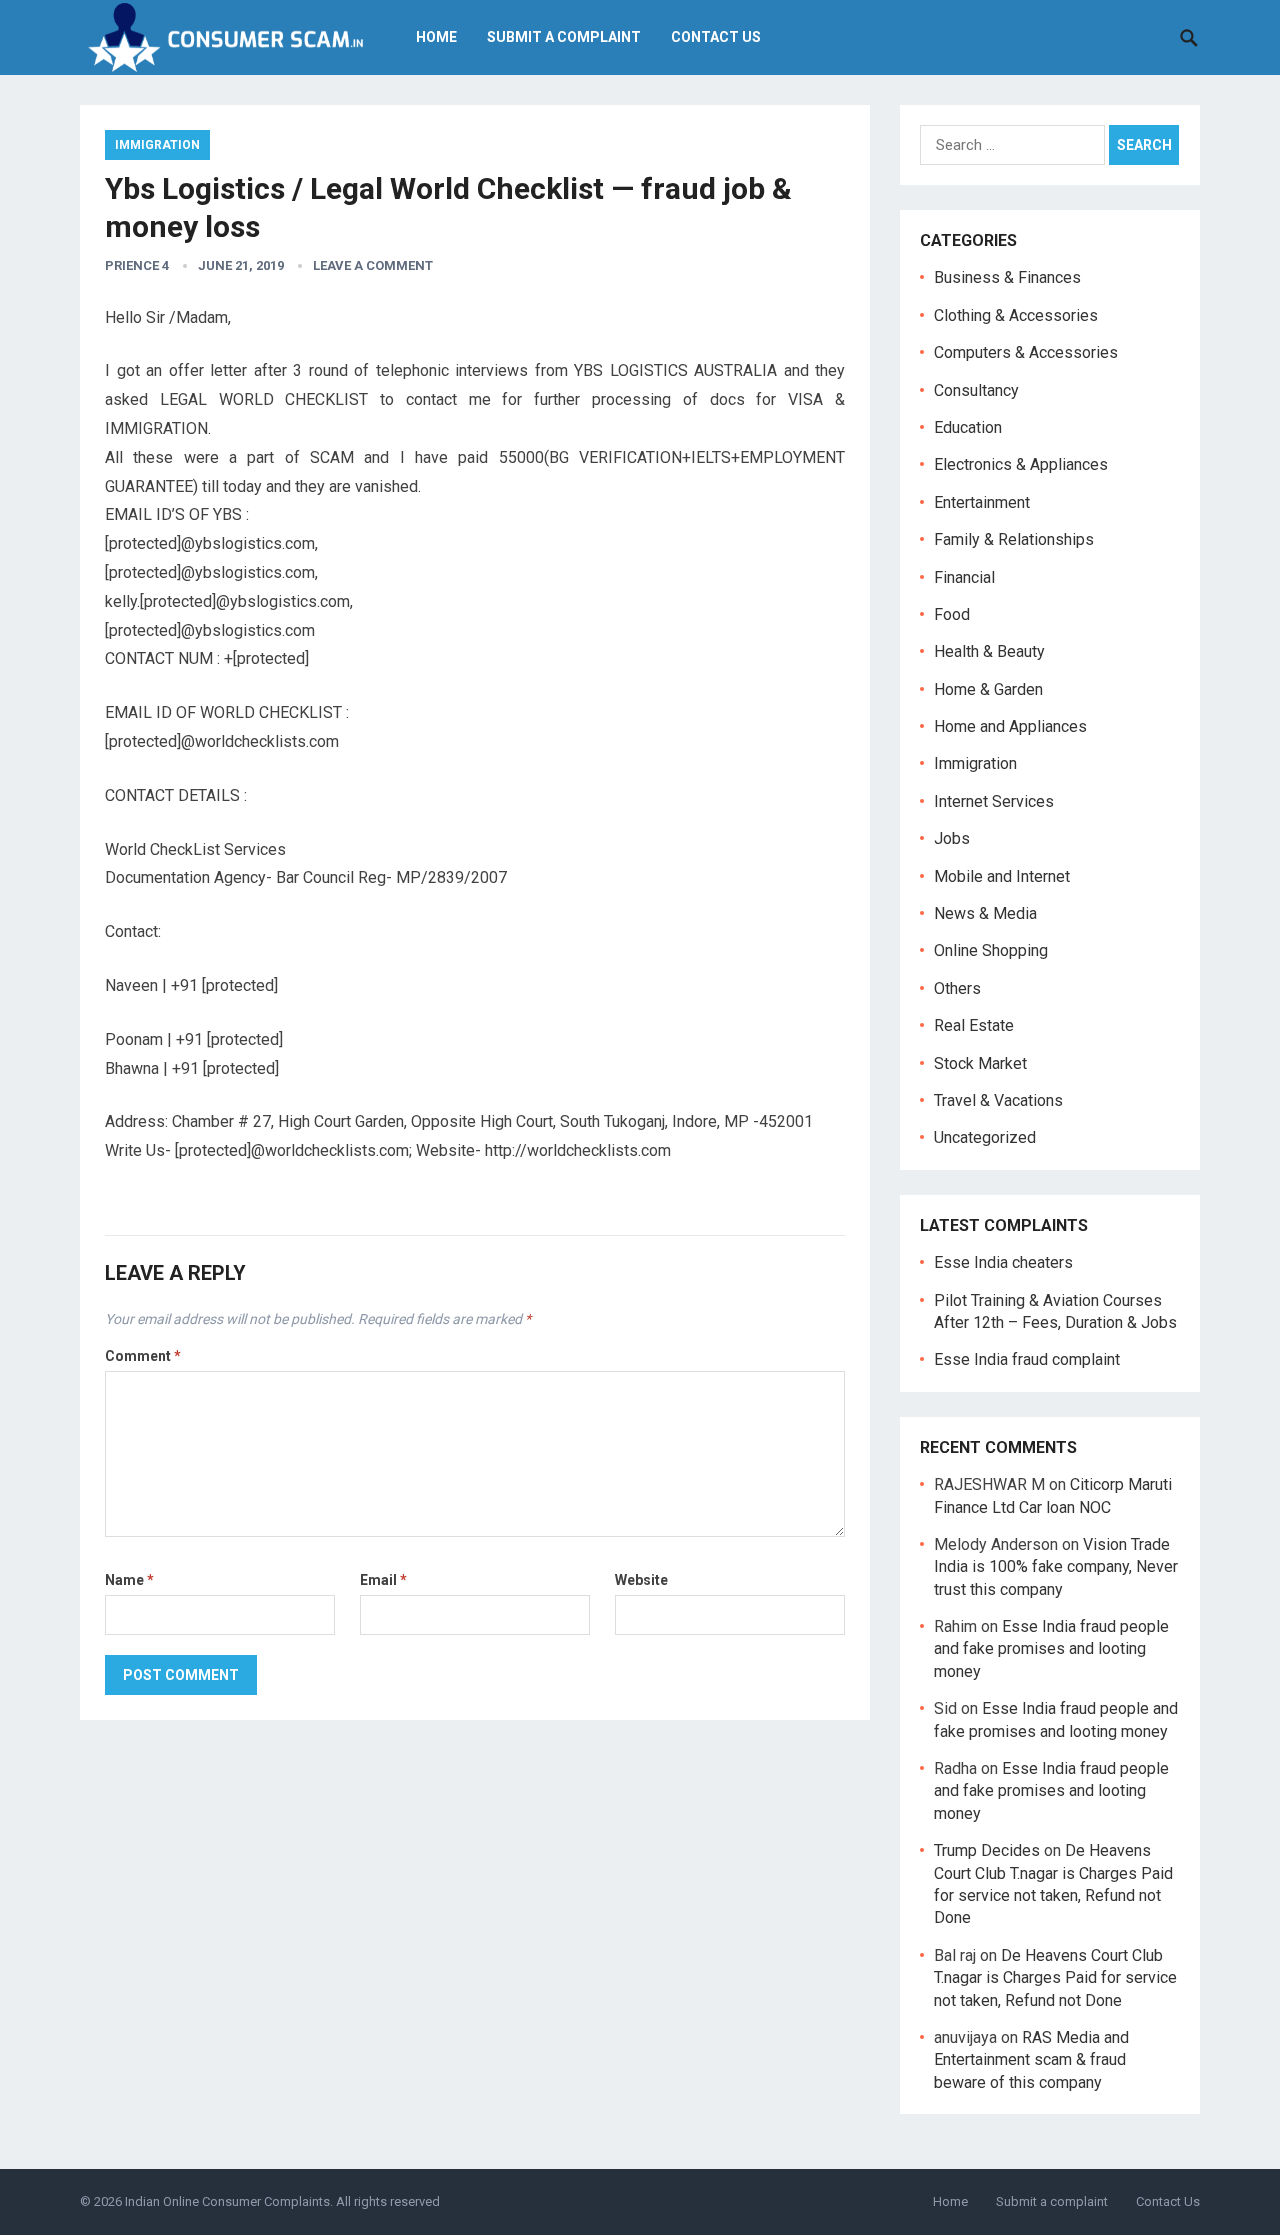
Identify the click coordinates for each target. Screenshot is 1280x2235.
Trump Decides (987, 1850)
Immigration (157, 145)
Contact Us (716, 37)
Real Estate (974, 1025)
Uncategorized (985, 1137)
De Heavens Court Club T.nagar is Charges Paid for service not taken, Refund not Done (1055, 1978)
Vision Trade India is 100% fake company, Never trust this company (1056, 1567)
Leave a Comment (373, 265)
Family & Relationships (1014, 539)
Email (383, 1580)
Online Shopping (991, 950)
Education (968, 427)
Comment (143, 1356)
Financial (964, 577)
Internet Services (994, 801)
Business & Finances (1007, 277)
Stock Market (980, 1063)
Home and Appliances (1010, 726)
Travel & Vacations (998, 1100)
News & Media (985, 913)
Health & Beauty (989, 651)
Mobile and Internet (1002, 876)
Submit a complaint (564, 37)
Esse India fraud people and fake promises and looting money (1051, 1649)
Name (129, 1580)
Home (436, 37)
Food (952, 614)
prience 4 (137, 265)
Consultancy (976, 390)
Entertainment (982, 502)
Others (957, 988)
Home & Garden (988, 689)
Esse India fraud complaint (1027, 1359)
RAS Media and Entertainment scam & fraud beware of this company (1031, 2060)
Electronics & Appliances (1021, 464)
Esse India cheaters (1003, 1262)
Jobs (952, 838)
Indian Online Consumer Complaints (227, 2201)
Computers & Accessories (1026, 352)
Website (641, 1580)
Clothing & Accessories (1016, 315)
